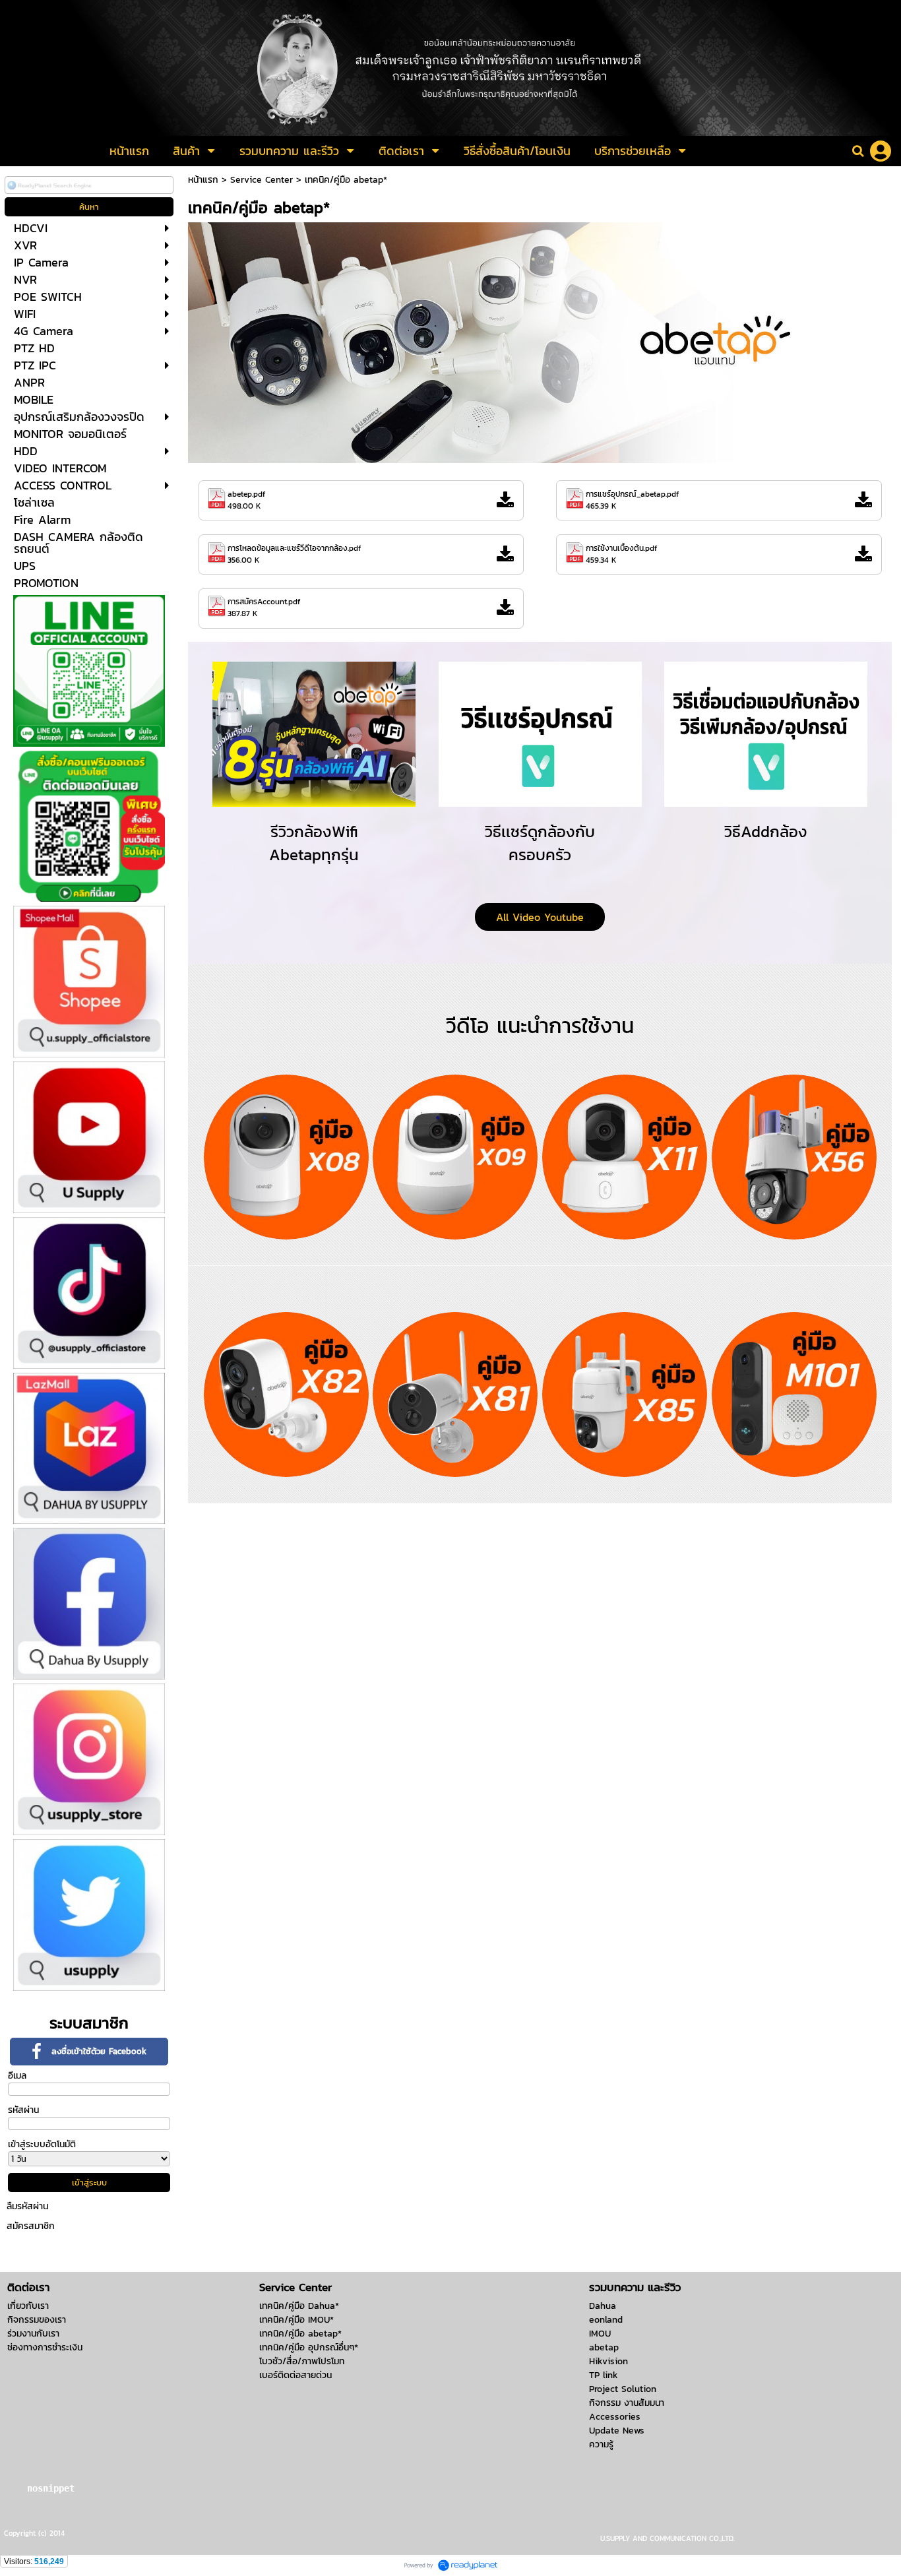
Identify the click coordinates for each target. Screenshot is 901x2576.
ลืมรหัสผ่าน (27, 2206)
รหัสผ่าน (23, 2110)
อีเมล (17, 2076)
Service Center (262, 180)
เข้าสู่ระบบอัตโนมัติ (42, 2144)
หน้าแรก (203, 180)
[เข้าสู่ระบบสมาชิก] (881, 151)
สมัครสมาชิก (31, 2226)
